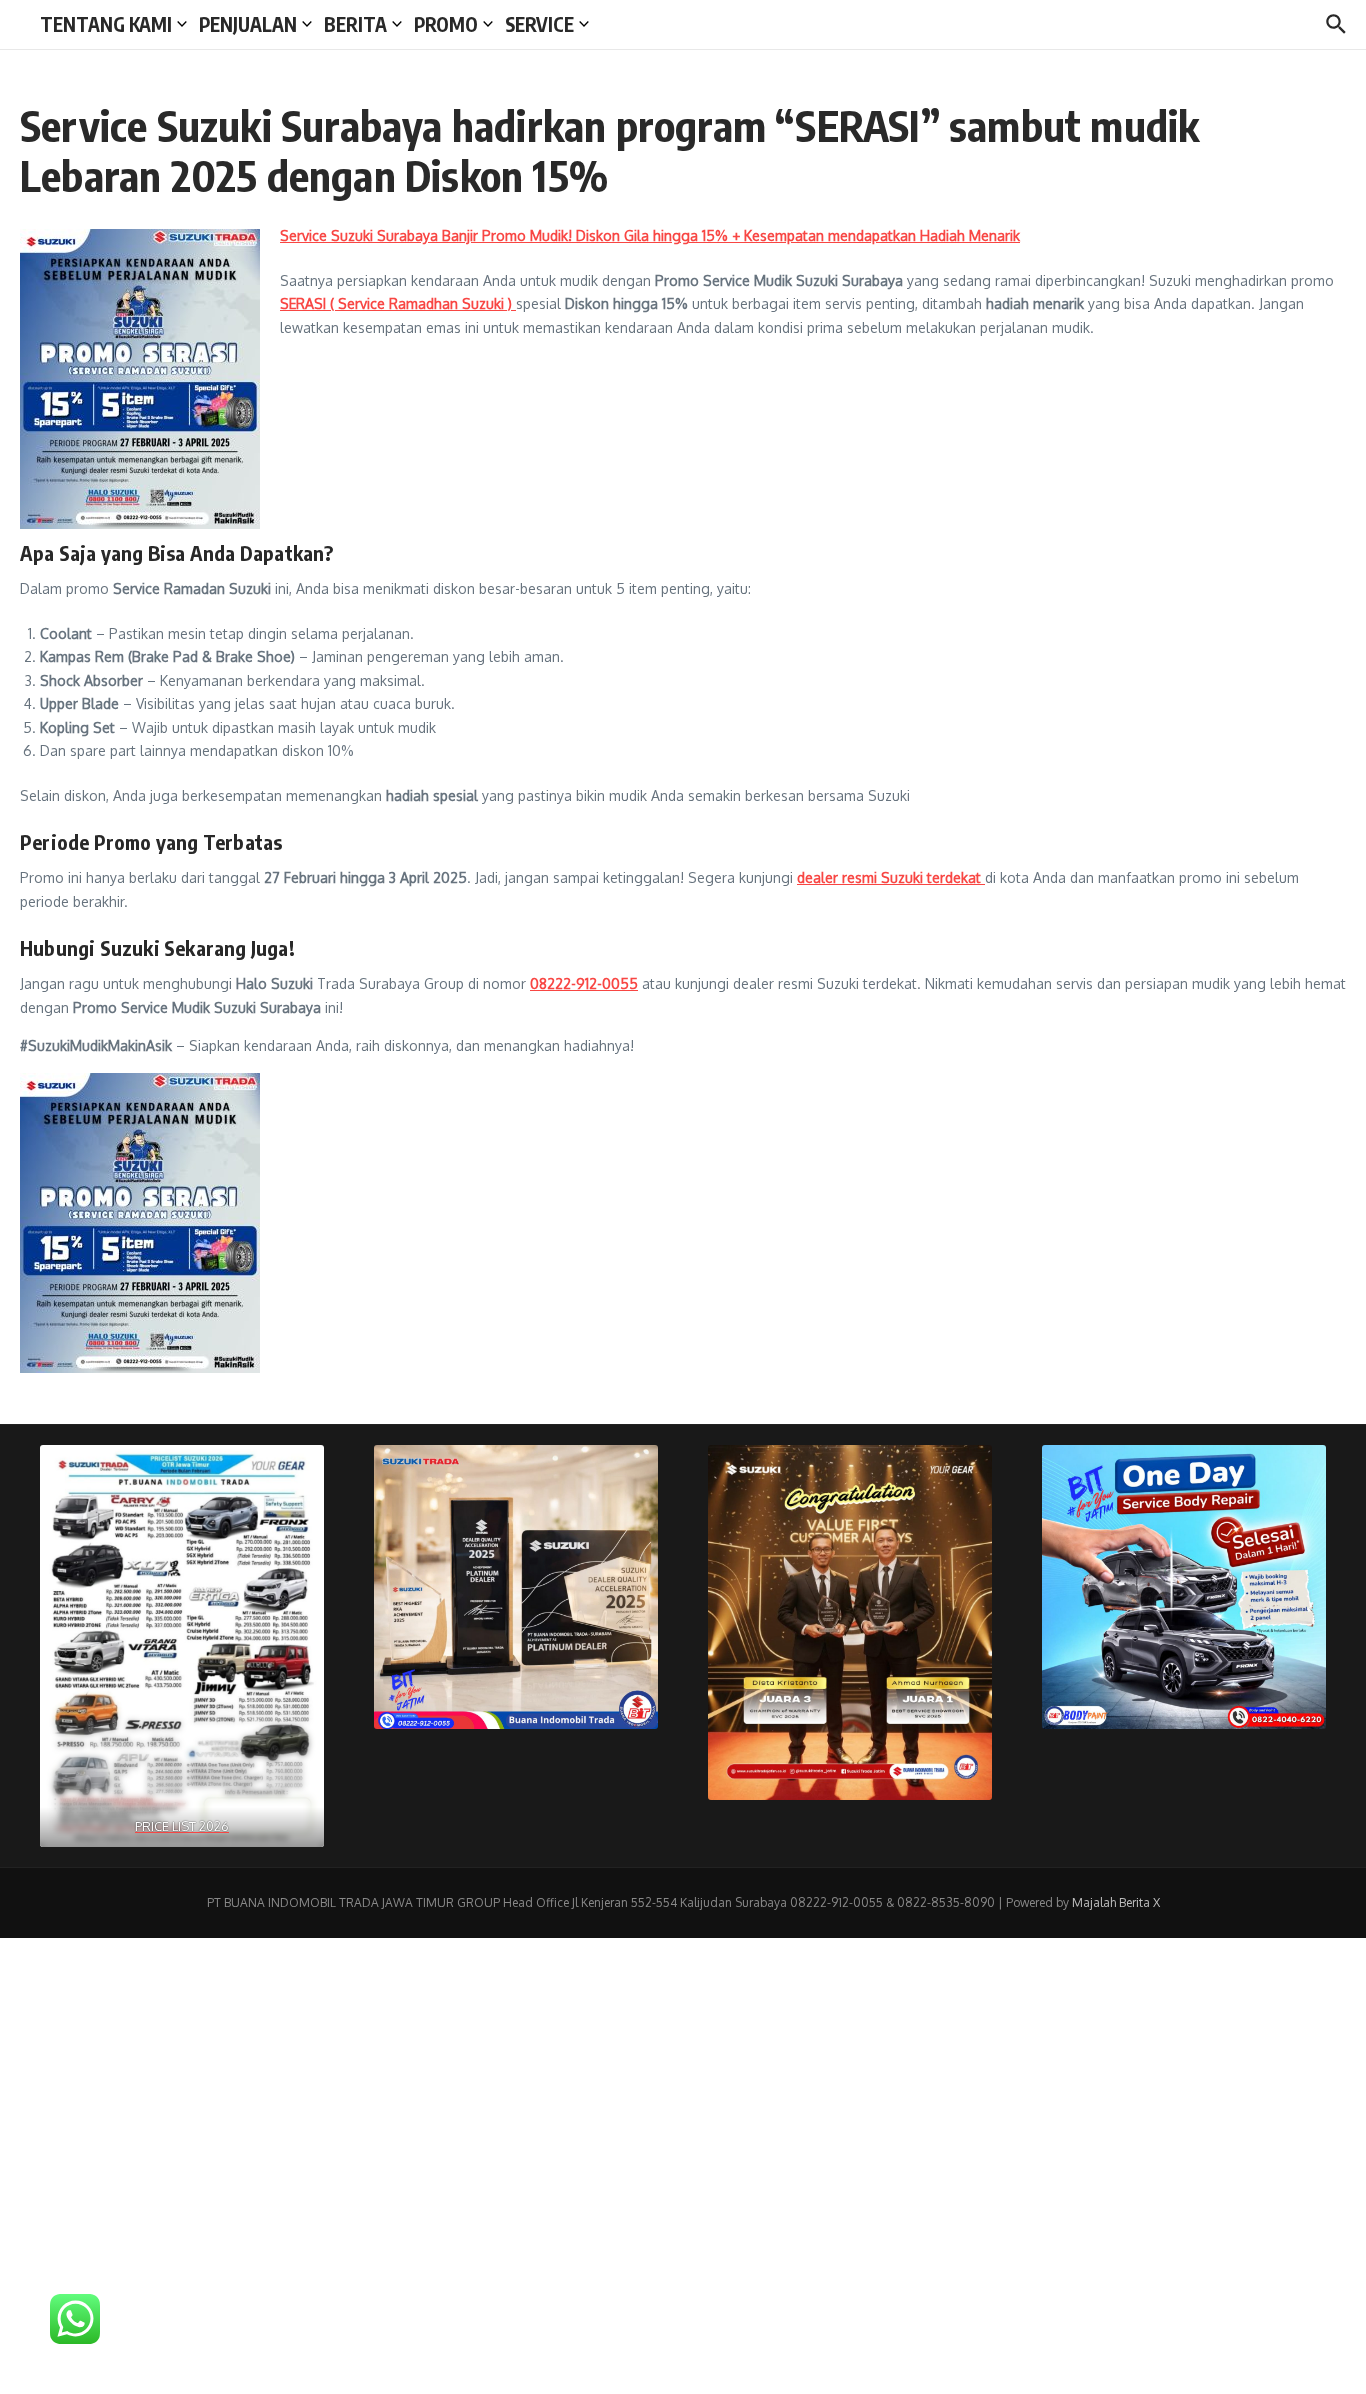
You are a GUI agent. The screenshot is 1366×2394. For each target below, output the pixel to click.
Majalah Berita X (1116, 1902)
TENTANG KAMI (106, 24)
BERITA (355, 24)
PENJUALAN (248, 24)
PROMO (446, 24)
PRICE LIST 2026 (182, 1826)
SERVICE (539, 24)
